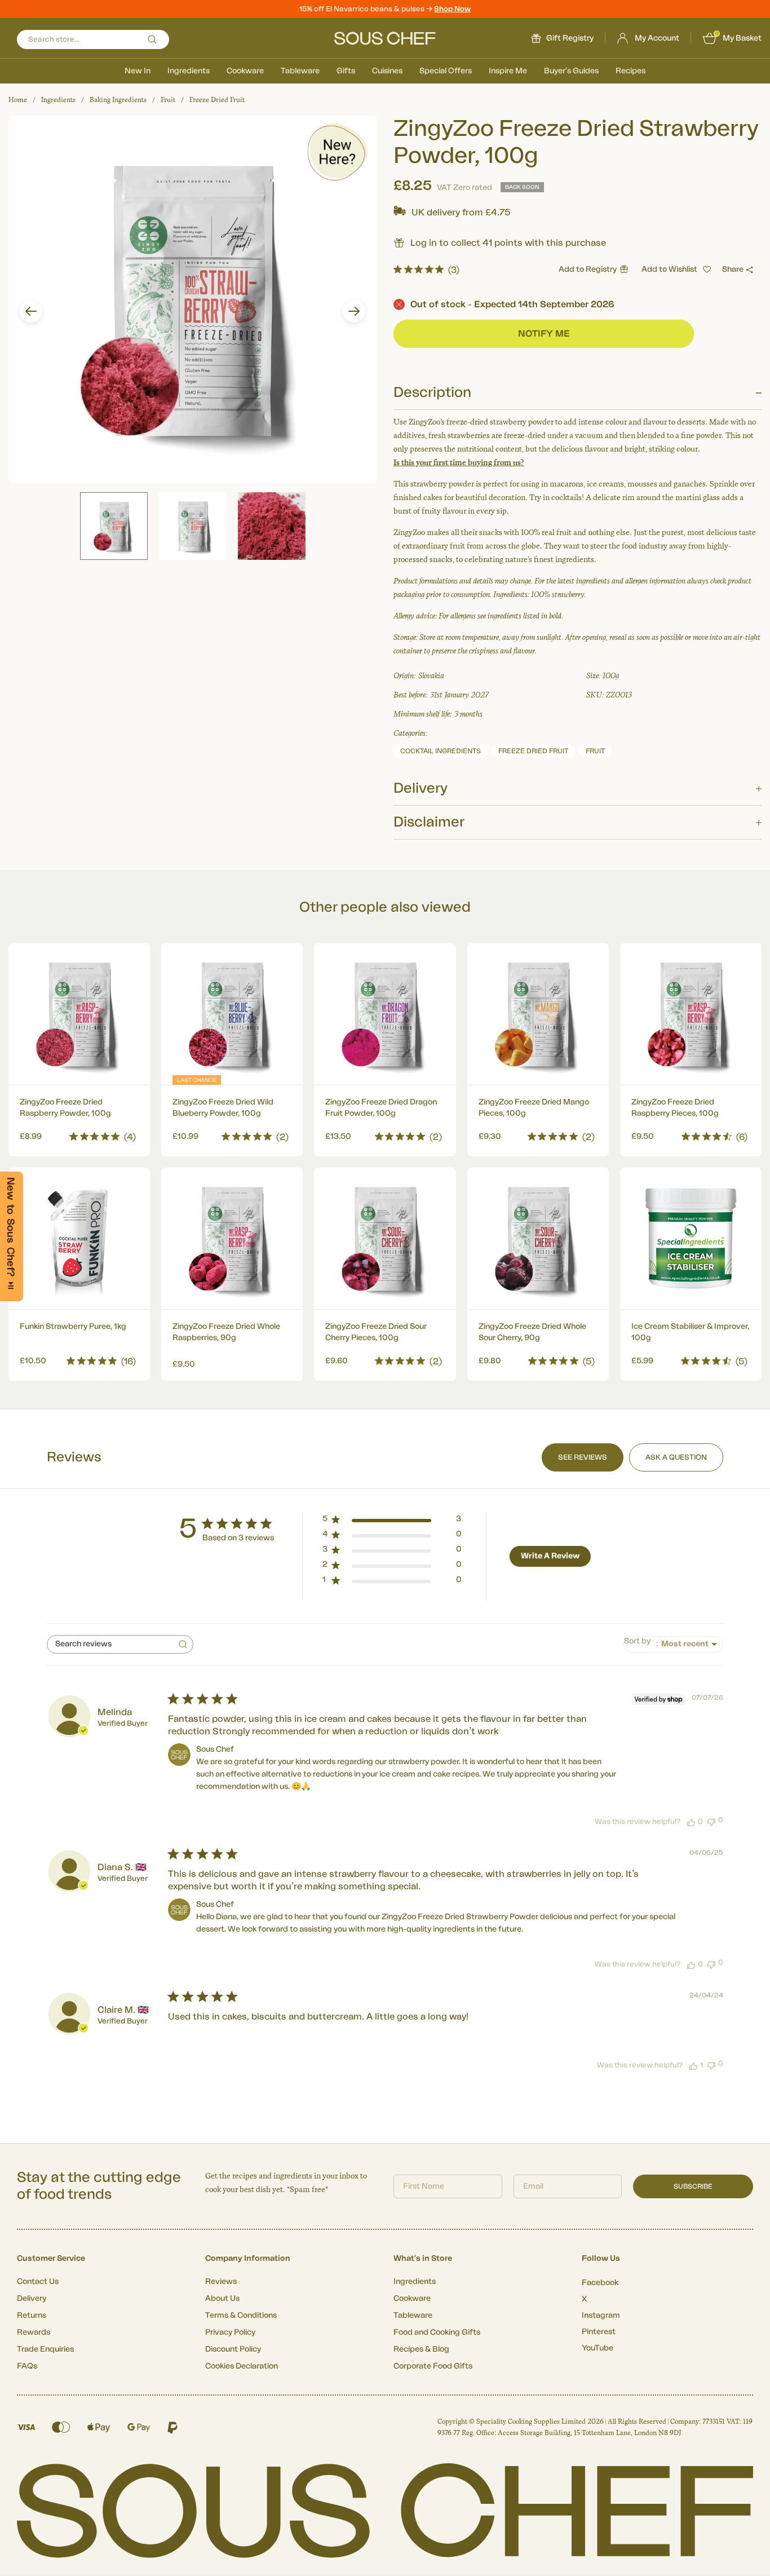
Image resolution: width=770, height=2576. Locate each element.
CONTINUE (495, 1382)
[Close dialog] (590, 1192)
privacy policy (556, 1413)
